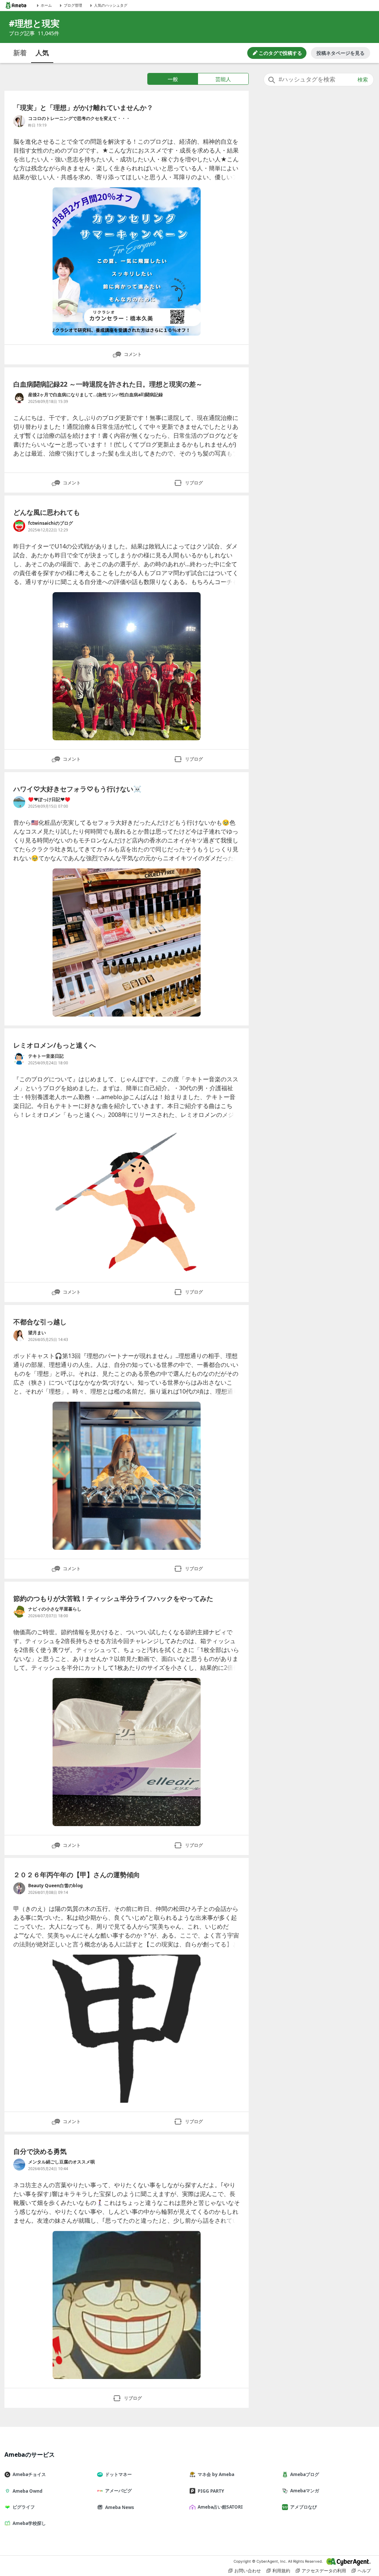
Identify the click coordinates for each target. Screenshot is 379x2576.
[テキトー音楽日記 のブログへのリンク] (19, 1059)
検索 (363, 80)
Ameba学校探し (29, 2523)
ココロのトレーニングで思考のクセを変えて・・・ (79, 118)
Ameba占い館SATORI (220, 2507)
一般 (173, 79)
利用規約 (281, 2571)
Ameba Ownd (28, 2491)
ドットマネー (118, 2474)
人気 (42, 53)
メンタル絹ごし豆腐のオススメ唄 (61, 2162)
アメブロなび (303, 2507)
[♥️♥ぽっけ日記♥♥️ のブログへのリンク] (19, 802)
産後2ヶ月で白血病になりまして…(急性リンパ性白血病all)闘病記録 (95, 395)
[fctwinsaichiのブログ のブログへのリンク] (19, 526)
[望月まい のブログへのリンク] (19, 1335)
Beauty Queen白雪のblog (56, 1886)
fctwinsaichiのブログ (51, 523)
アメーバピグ (118, 2491)
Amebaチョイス (29, 2474)
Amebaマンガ (305, 2491)
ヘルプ (364, 2571)
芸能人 (223, 79)
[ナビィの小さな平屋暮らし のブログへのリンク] (19, 1612)
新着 (20, 53)
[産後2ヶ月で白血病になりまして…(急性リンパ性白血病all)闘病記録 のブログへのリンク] (19, 397)
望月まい (37, 1333)
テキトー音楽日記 (46, 1056)
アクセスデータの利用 (324, 2571)
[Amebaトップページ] (16, 5)
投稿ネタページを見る (341, 53)
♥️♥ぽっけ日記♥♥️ (49, 799)
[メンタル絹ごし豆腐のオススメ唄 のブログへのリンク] (19, 2165)
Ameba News (120, 2507)
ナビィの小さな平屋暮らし (55, 1609)
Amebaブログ (305, 2474)
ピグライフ (24, 2507)
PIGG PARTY (211, 2491)
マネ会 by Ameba (216, 2474)
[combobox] (319, 80)
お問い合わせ (248, 2571)
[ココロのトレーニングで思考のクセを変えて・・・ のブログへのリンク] (19, 121)
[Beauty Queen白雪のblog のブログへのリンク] (19, 1888)
